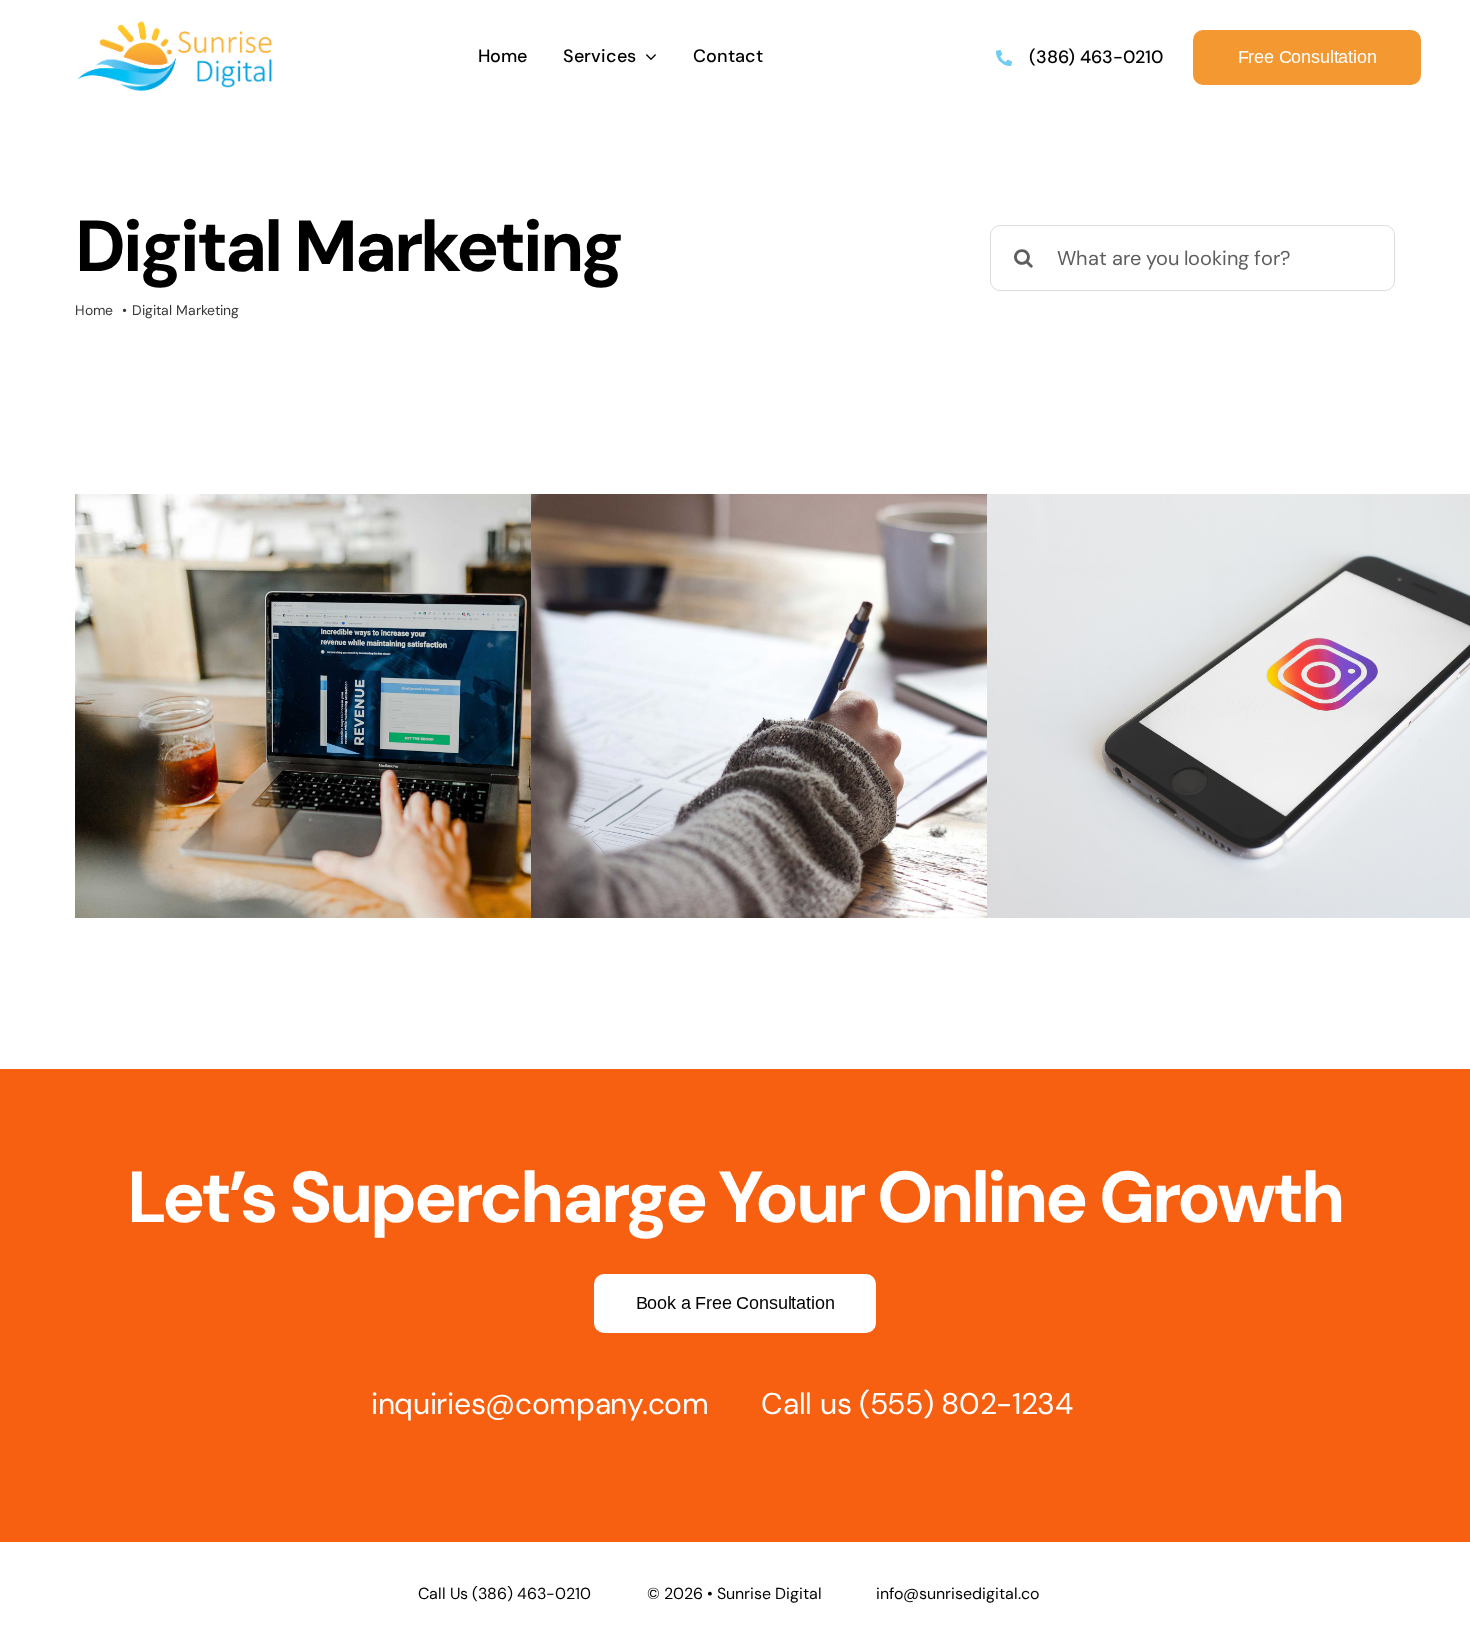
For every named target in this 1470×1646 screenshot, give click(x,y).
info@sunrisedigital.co (957, 1593)
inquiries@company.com (540, 1403)
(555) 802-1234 (966, 1403)
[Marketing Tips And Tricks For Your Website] (393, 706)
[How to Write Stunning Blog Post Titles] (849, 706)
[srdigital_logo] (176, 28)
